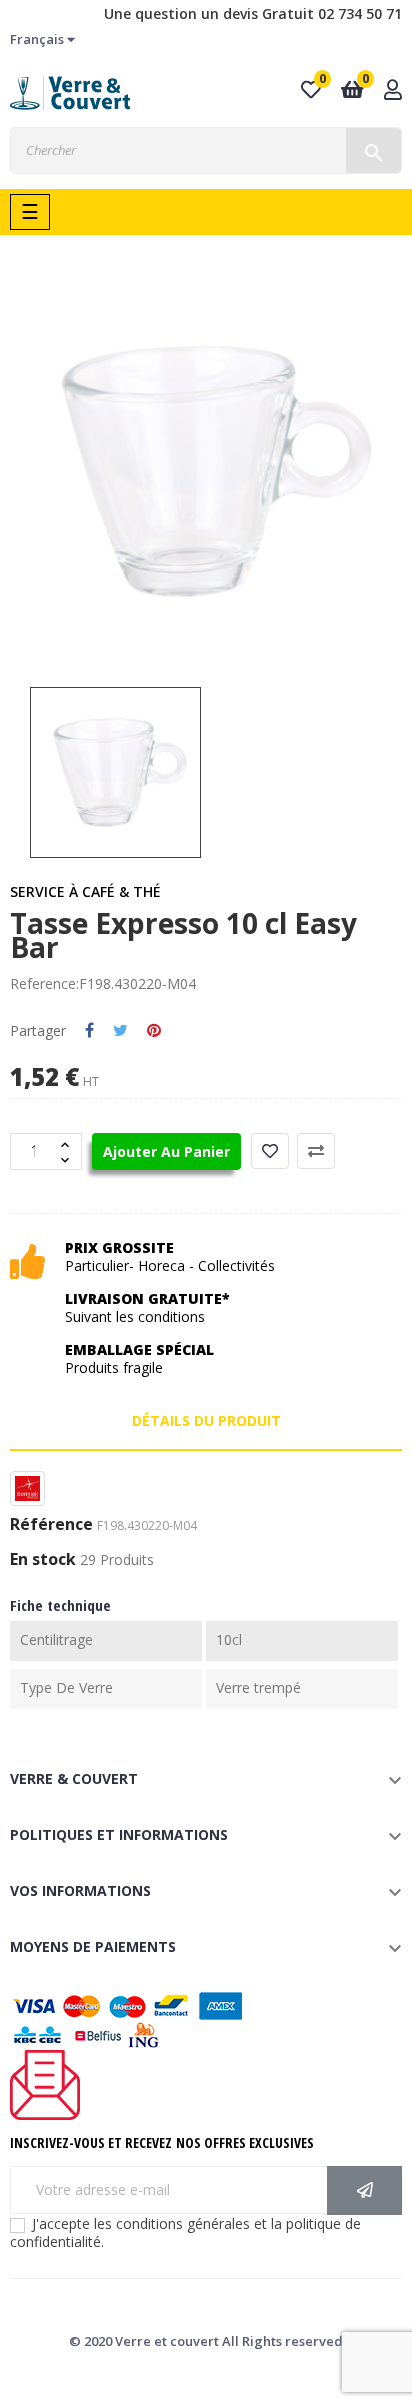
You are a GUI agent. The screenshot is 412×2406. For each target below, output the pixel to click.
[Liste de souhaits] (270, 1151)
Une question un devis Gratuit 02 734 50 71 (253, 13)
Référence (51, 1525)
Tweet (120, 1031)
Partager (89, 1031)
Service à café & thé (85, 891)
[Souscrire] (364, 2190)
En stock (43, 1560)
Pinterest (154, 1031)
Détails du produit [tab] (206, 1420)
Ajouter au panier (166, 1151)
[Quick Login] (393, 91)
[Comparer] (316, 1151)
